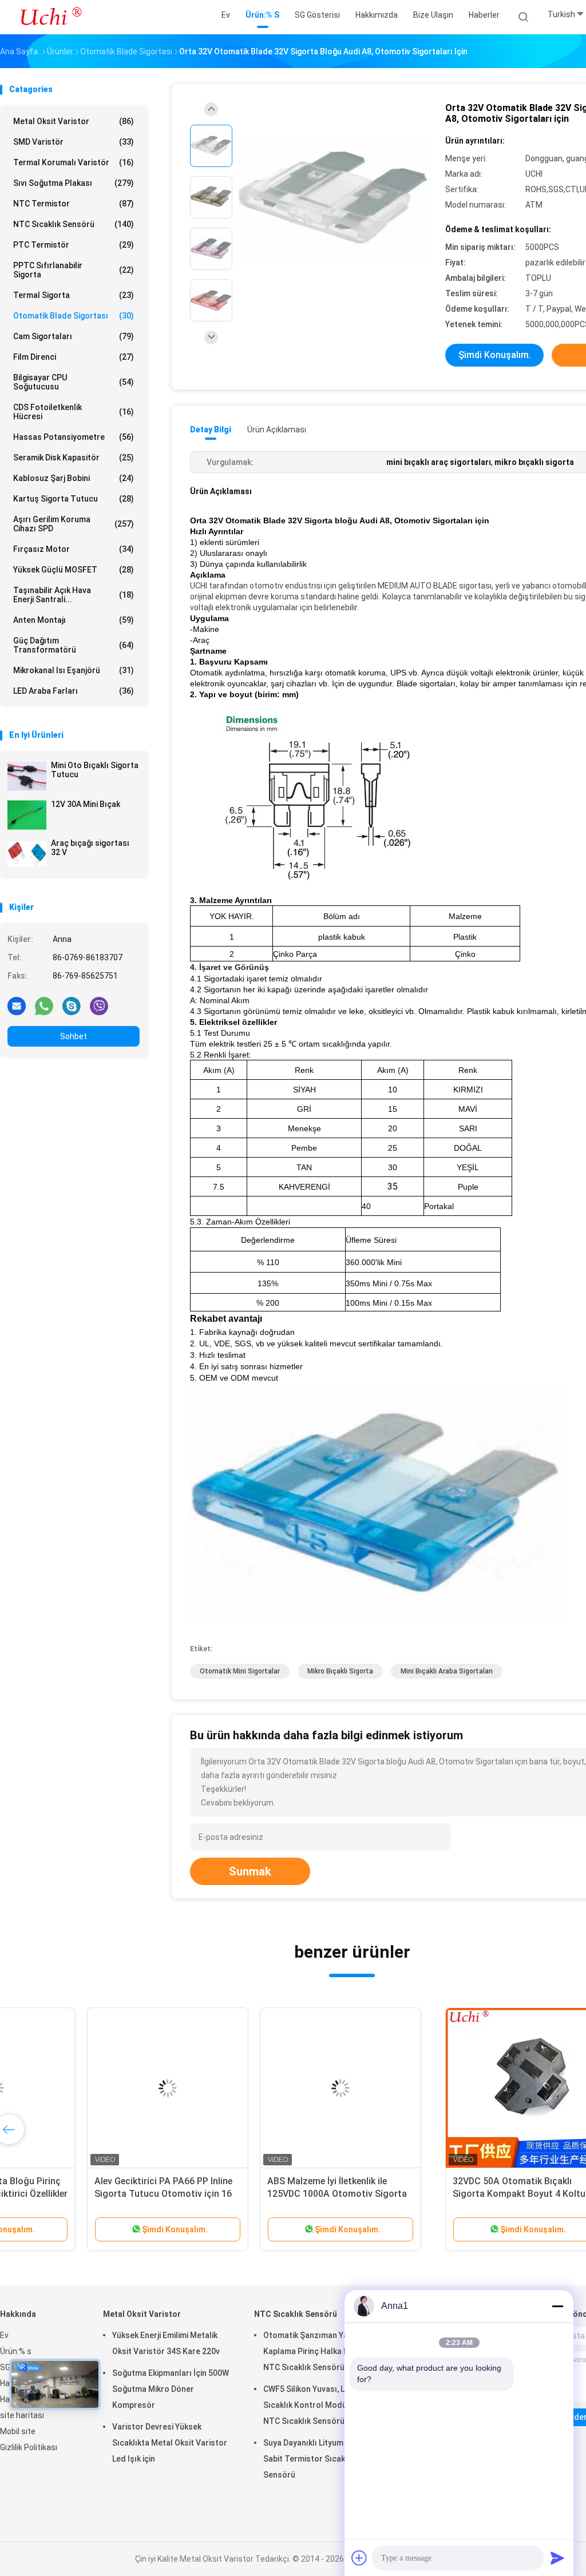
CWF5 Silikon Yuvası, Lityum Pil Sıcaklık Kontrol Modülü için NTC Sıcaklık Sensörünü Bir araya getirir (320, 2407)
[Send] (557, 2558)
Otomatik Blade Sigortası (74, 316)
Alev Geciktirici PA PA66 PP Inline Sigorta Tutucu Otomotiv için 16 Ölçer (431, 2194)
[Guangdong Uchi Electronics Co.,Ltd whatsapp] (44, 1005)
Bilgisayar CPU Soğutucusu (74, 382)
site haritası (22, 2415)
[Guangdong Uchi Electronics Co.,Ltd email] (17, 1005)
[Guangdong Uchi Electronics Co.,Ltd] (50, 17)
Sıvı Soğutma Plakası (74, 183)
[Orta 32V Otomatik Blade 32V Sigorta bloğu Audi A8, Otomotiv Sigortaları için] (334, 199)
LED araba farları (74, 691)
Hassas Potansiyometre (74, 437)
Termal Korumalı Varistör (74, 162)
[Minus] (557, 2306)
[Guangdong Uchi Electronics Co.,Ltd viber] (99, 1005)
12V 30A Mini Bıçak (86, 804)
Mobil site (18, 2431)
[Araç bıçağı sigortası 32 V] (27, 854)
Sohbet (74, 1036)
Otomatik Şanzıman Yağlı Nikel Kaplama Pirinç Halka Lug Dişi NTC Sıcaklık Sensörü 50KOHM (321, 2351)
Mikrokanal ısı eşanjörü (74, 670)
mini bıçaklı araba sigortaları (447, 1671)
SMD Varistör (74, 142)
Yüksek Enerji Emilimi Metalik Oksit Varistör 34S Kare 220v (166, 2343)
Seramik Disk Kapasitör (74, 458)
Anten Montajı (74, 620)
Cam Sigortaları (74, 336)
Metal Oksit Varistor (74, 121)
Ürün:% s (16, 2351)
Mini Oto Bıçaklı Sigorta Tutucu (95, 770)
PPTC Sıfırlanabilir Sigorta (74, 270)
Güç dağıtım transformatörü (74, 645)
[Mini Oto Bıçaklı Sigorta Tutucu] (27, 776)
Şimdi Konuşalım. (495, 355)
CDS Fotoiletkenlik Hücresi (74, 412)
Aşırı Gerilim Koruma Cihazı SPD (74, 524)
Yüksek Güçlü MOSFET (74, 570)
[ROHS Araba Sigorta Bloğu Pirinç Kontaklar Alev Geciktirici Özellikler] (262, 2088)
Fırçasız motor (74, 549)
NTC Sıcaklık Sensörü (74, 224)
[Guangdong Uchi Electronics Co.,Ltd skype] (72, 1005)
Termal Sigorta (74, 295)
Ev (4, 2335)
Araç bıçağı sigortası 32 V (90, 848)
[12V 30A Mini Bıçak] (27, 815)
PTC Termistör (74, 245)
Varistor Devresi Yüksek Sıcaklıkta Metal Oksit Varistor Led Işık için (170, 2443)
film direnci (74, 357)
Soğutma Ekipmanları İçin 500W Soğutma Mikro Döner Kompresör (171, 2389)
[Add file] (359, 2558)
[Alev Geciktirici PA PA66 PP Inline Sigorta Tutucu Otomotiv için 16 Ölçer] (435, 2088)
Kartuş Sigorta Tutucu (74, 499)
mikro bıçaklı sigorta (340, 1671)
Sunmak (250, 1871)
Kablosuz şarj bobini (74, 478)
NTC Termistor (74, 204)
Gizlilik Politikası (29, 2447)
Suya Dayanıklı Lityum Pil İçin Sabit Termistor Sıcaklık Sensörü (316, 2459)
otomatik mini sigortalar (240, 1671)
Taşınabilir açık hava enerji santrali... (74, 595)
